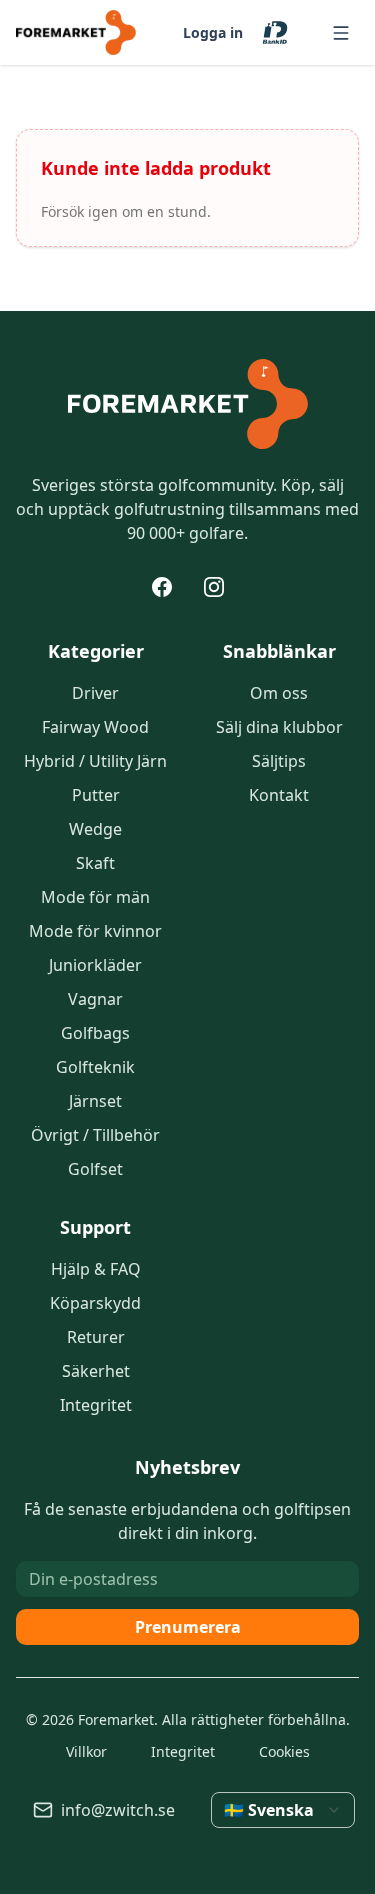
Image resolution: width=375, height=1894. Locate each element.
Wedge (95, 829)
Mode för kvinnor (95, 931)
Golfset (95, 1169)
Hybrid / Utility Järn (95, 761)
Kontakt (279, 795)
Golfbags (95, 1033)
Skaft (95, 863)
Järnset (95, 1101)
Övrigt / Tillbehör (95, 1135)
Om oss (279, 693)
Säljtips (279, 761)
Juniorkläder (95, 965)
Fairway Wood (95, 727)
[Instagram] (214, 587)
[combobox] (283, 1810)
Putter (96, 795)
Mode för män (95, 897)
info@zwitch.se (118, 1810)
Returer (96, 1337)
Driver (95, 693)
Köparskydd (95, 1303)
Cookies (284, 1751)
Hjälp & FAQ (96, 1269)
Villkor (86, 1751)
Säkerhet (96, 1371)
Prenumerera (188, 1627)
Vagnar (95, 999)
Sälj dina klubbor (279, 727)
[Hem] (188, 404)
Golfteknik (95, 1067)
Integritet (96, 1405)
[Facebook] (162, 587)
